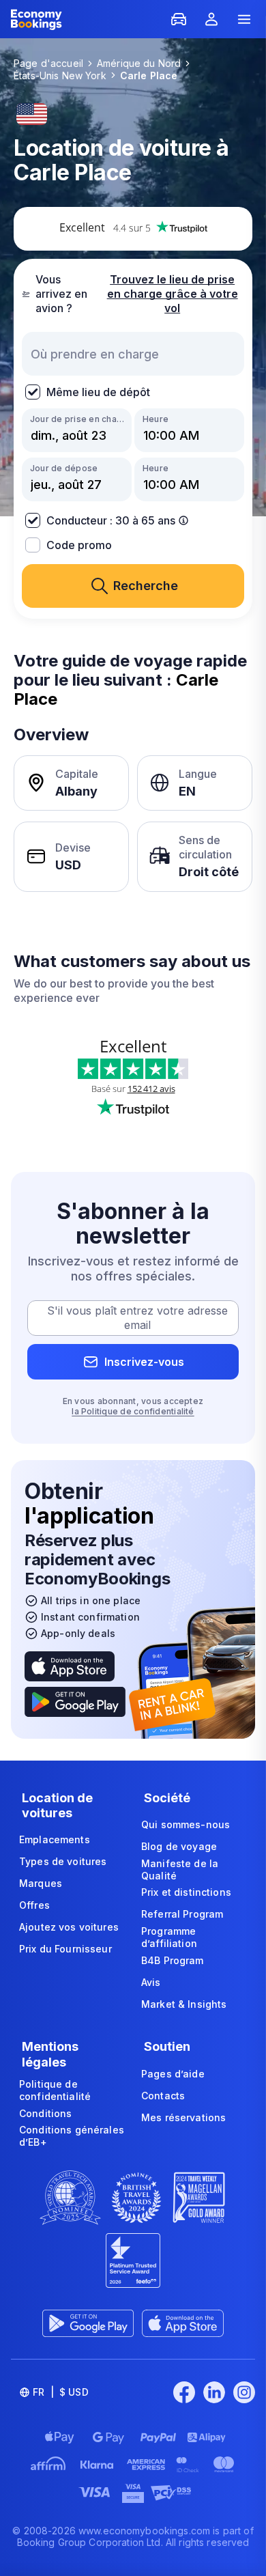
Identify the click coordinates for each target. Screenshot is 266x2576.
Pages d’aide (173, 2074)
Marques (41, 1883)
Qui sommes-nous (186, 1824)
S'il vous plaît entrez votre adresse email (137, 1318)
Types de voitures (63, 1861)
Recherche (146, 586)
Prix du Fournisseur (65, 1949)
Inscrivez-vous (144, 1362)
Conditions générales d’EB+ (72, 2136)
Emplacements (55, 1839)
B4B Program (173, 1960)
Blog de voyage (179, 1846)
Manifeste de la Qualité (180, 1870)
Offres (34, 1905)
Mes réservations (183, 2117)
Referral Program (182, 1914)
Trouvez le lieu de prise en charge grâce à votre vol (173, 294)
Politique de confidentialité (55, 2090)
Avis (151, 1982)
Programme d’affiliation (169, 1937)
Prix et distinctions (186, 1892)
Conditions (45, 2113)
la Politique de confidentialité (133, 1411)
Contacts (163, 2096)
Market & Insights (184, 2004)
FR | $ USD (61, 2392)
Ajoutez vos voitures (69, 1927)
